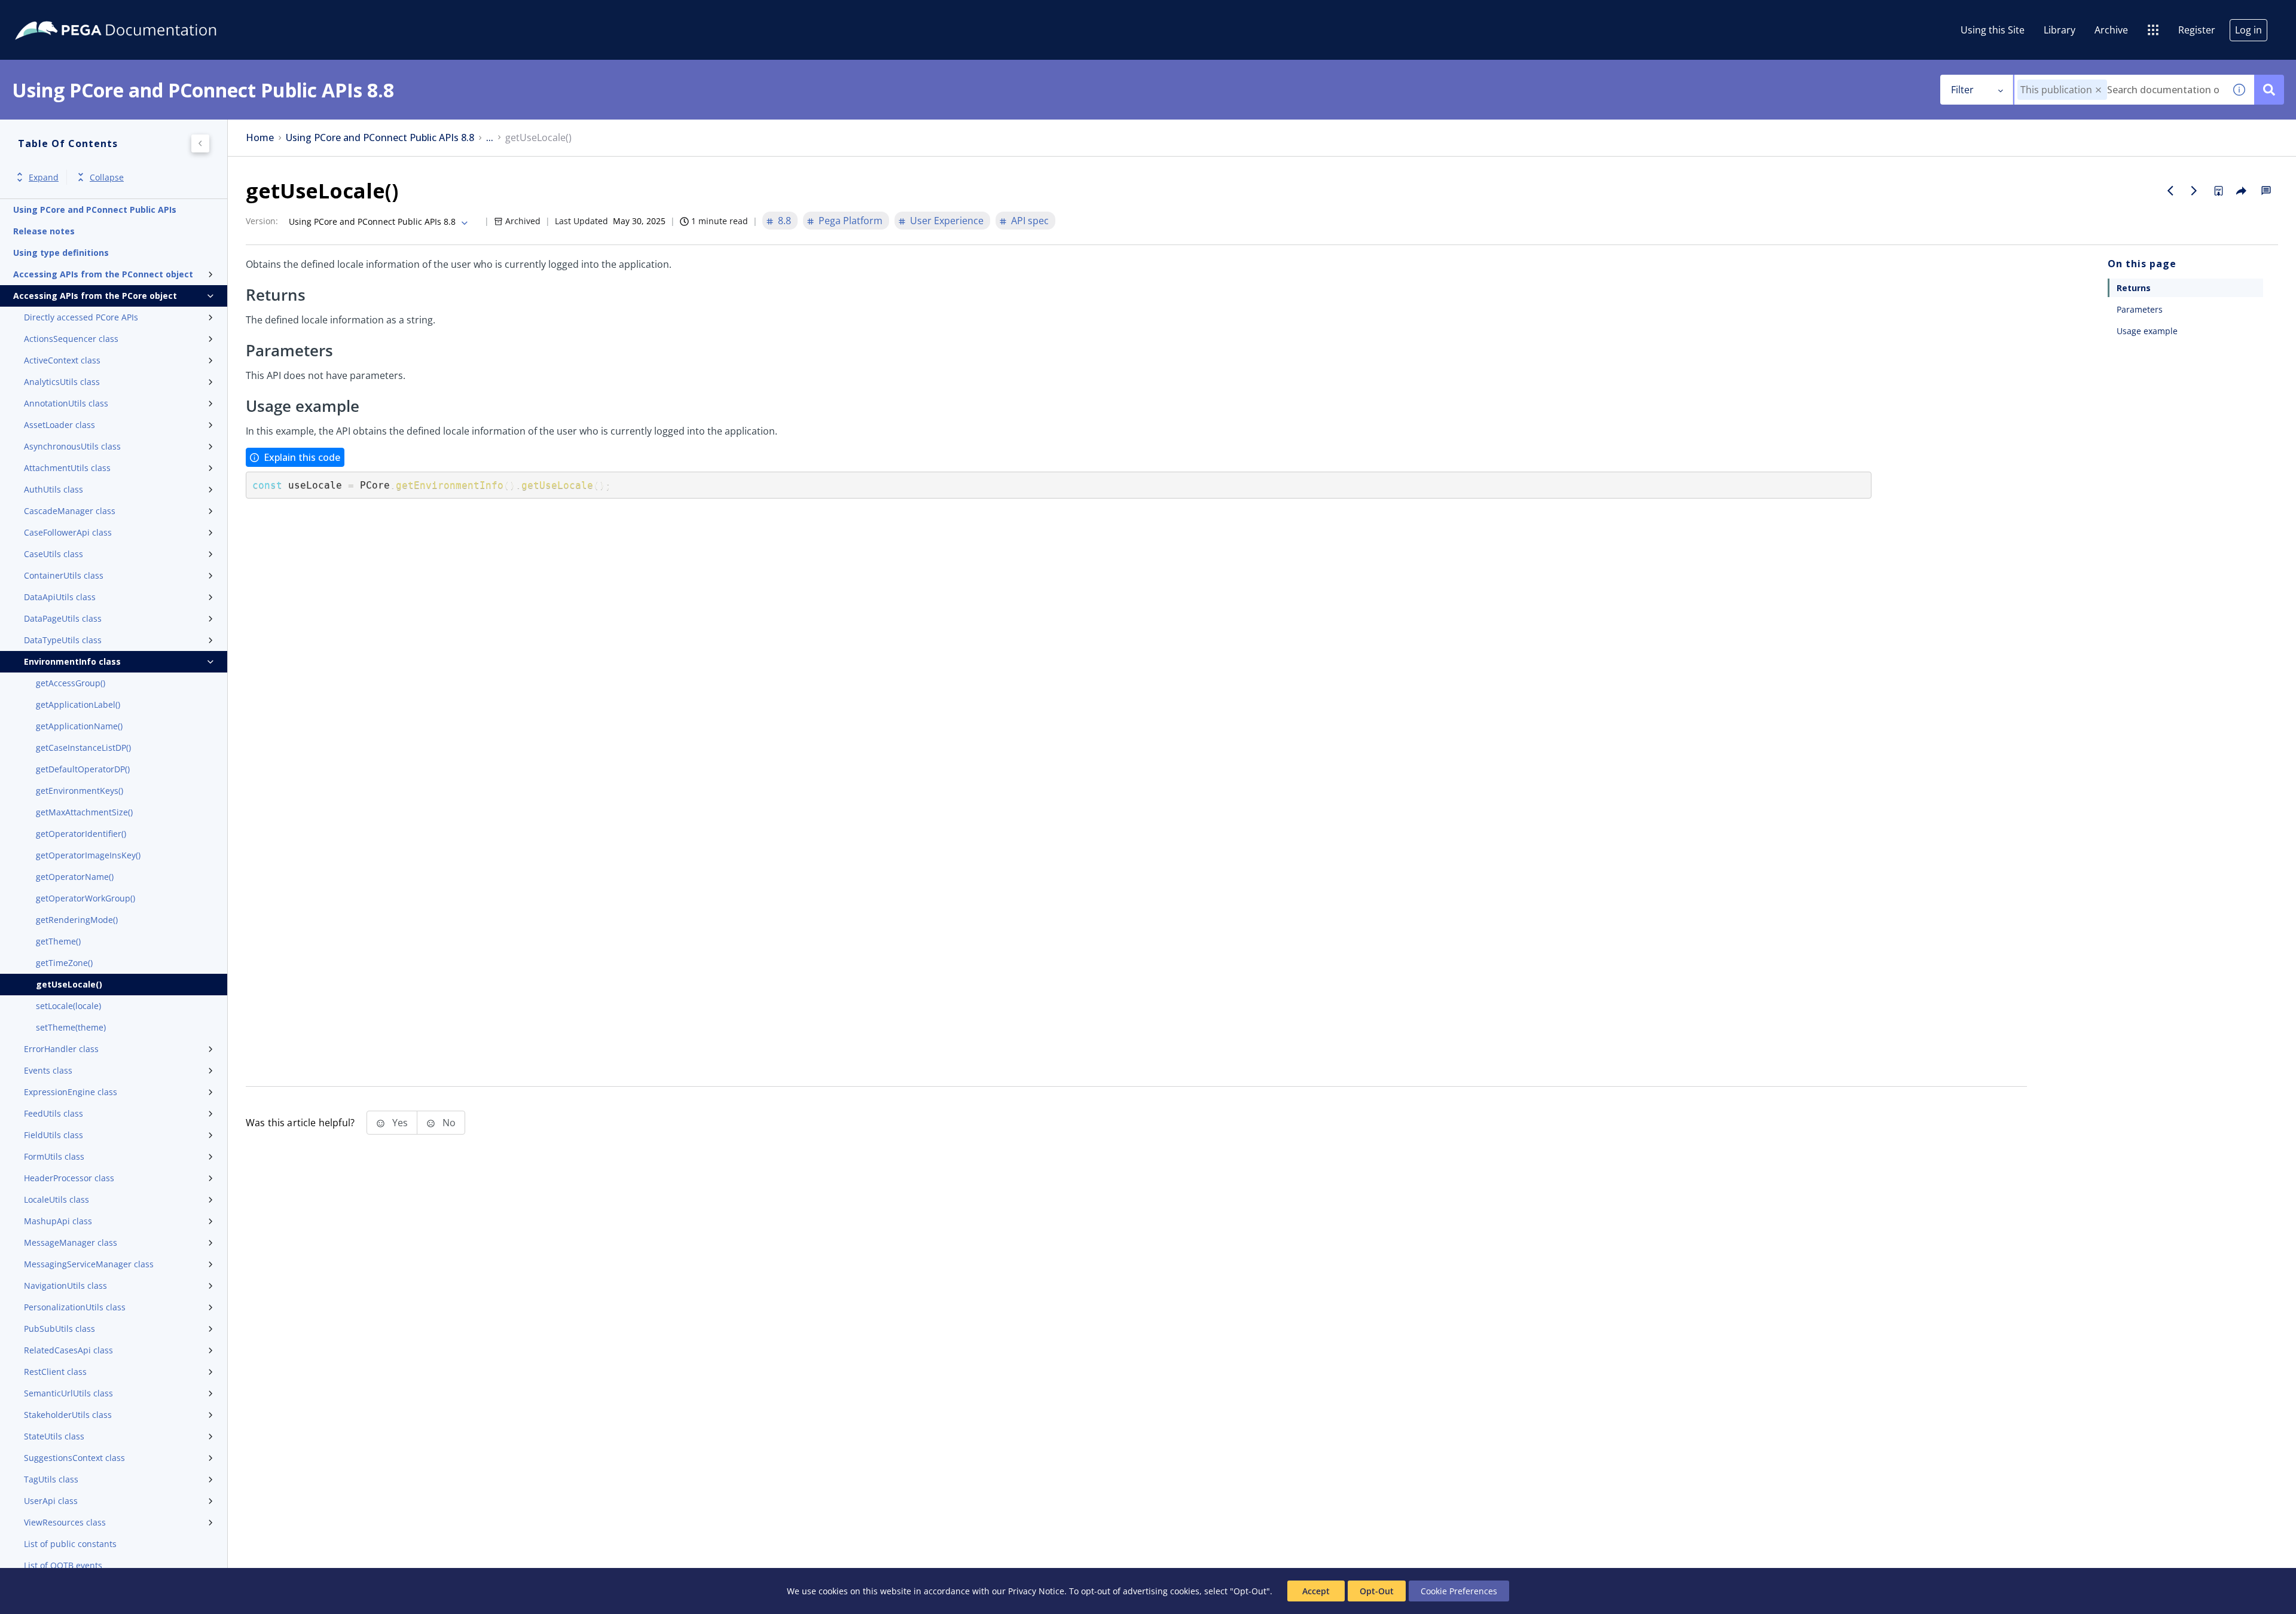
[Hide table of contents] (200, 143)
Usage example (2147, 331)
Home (260, 138)
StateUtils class (54, 1436)
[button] (2098, 90)
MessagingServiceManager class (89, 1264)
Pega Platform (851, 221)
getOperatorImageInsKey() (88, 855)
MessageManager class (71, 1242)
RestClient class (55, 1372)
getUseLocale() (69, 984)
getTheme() (58, 941)
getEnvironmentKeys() (80, 791)
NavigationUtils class (65, 1286)
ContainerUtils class (64, 575)
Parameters (2140, 309)
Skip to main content (53, 14)
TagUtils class (51, 1479)
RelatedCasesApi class (68, 1350)
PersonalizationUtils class (75, 1307)
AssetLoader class (59, 425)
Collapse (107, 177)
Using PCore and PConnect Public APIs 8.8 (380, 138)
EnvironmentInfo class (72, 661)
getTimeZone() (64, 963)
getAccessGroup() (71, 683)
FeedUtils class (54, 1113)
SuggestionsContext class (74, 1458)
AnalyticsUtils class (62, 382)
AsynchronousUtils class (72, 446)
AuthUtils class (54, 489)
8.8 (784, 221)
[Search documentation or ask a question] (2269, 90)
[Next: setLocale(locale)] (2194, 191)
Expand (44, 177)
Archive (2111, 30)
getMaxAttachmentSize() (84, 812)
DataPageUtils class (63, 618)
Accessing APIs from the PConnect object (103, 274)
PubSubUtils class (59, 1329)
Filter (1962, 90)
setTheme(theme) (71, 1027)
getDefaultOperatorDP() (83, 769)
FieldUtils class (54, 1135)
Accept (1316, 1591)
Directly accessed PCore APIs (81, 317)
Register (2197, 30)
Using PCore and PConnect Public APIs (95, 210)
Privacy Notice (1036, 1591)
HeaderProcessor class (69, 1178)
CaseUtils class (54, 554)
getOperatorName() (75, 877)
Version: (262, 221)
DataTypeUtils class (63, 640)
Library (2060, 30)
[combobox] (2119, 90)
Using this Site (1993, 30)
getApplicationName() (79, 726)
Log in (2248, 30)
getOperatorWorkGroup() (86, 898)
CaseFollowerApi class (68, 532)
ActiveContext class (62, 360)
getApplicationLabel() (78, 704)
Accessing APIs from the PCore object (95, 296)
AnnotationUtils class (66, 403)
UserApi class (51, 1501)
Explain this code (302, 457)
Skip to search (145, 14)
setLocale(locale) (68, 1006)
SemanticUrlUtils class (68, 1393)
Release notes (44, 231)
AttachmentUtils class (67, 468)
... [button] (490, 138)
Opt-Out (1377, 1591)
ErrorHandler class (61, 1049)
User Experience (947, 221)
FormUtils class (54, 1156)
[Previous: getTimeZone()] (2170, 191)
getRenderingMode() (77, 920)
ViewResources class (65, 1522)
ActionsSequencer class (71, 339)
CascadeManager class (70, 511)
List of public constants (70, 1544)
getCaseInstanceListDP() (83, 748)
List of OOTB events (63, 1565)
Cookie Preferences (1459, 1591)
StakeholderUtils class (68, 1415)
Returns (2134, 288)
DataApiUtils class (60, 597)
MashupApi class (58, 1221)
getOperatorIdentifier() (81, 834)
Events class (48, 1070)
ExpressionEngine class (71, 1092)
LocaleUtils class (57, 1199)
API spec (1030, 221)
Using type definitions (61, 253)
